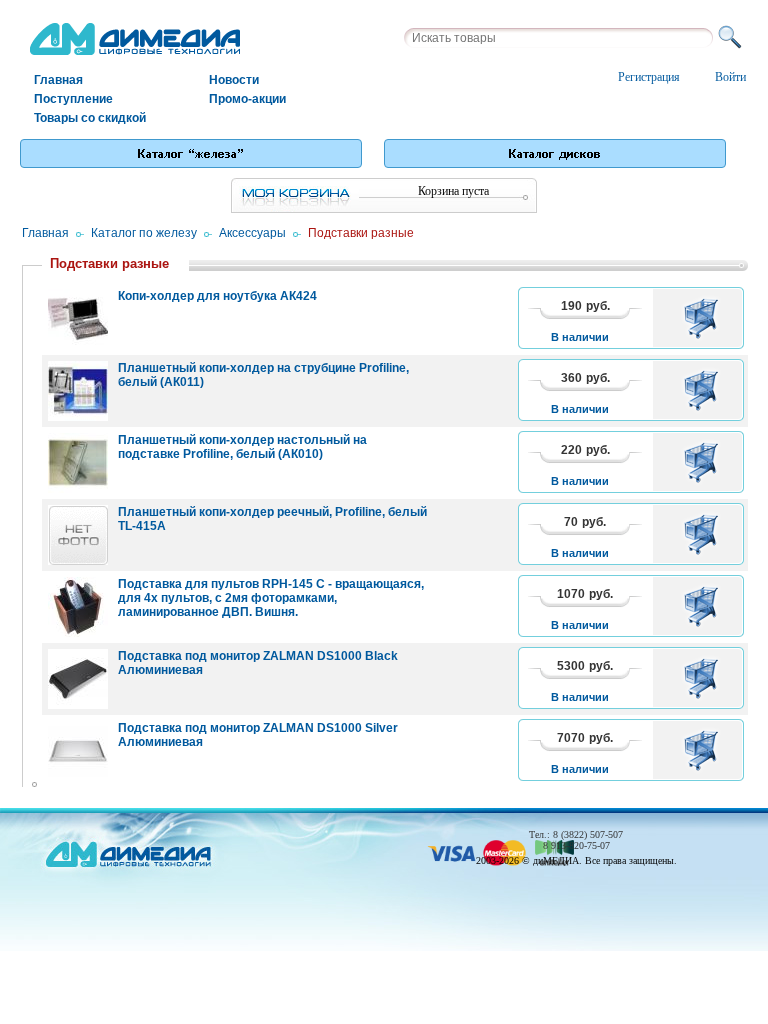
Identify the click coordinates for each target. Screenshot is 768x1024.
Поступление (73, 99)
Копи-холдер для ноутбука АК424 (217, 296)
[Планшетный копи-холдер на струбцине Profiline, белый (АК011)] (78, 391)
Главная (58, 80)
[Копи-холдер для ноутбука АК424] (78, 319)
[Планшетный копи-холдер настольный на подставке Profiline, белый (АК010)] (78, 463)
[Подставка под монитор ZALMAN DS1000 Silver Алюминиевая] (78, 751)
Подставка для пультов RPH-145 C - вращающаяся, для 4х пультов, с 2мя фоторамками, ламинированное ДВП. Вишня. (271, 598)
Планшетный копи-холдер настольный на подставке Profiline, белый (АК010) (242, 447)
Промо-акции (247, 99)
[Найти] (733, 38)
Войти (730, 77)
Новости (234, 80)
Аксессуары (252, 233)
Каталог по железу (144, 233)
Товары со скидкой (90, 118)
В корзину (704, 318)
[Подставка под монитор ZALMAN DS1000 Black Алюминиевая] (78, 679)
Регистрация (649, 77)
